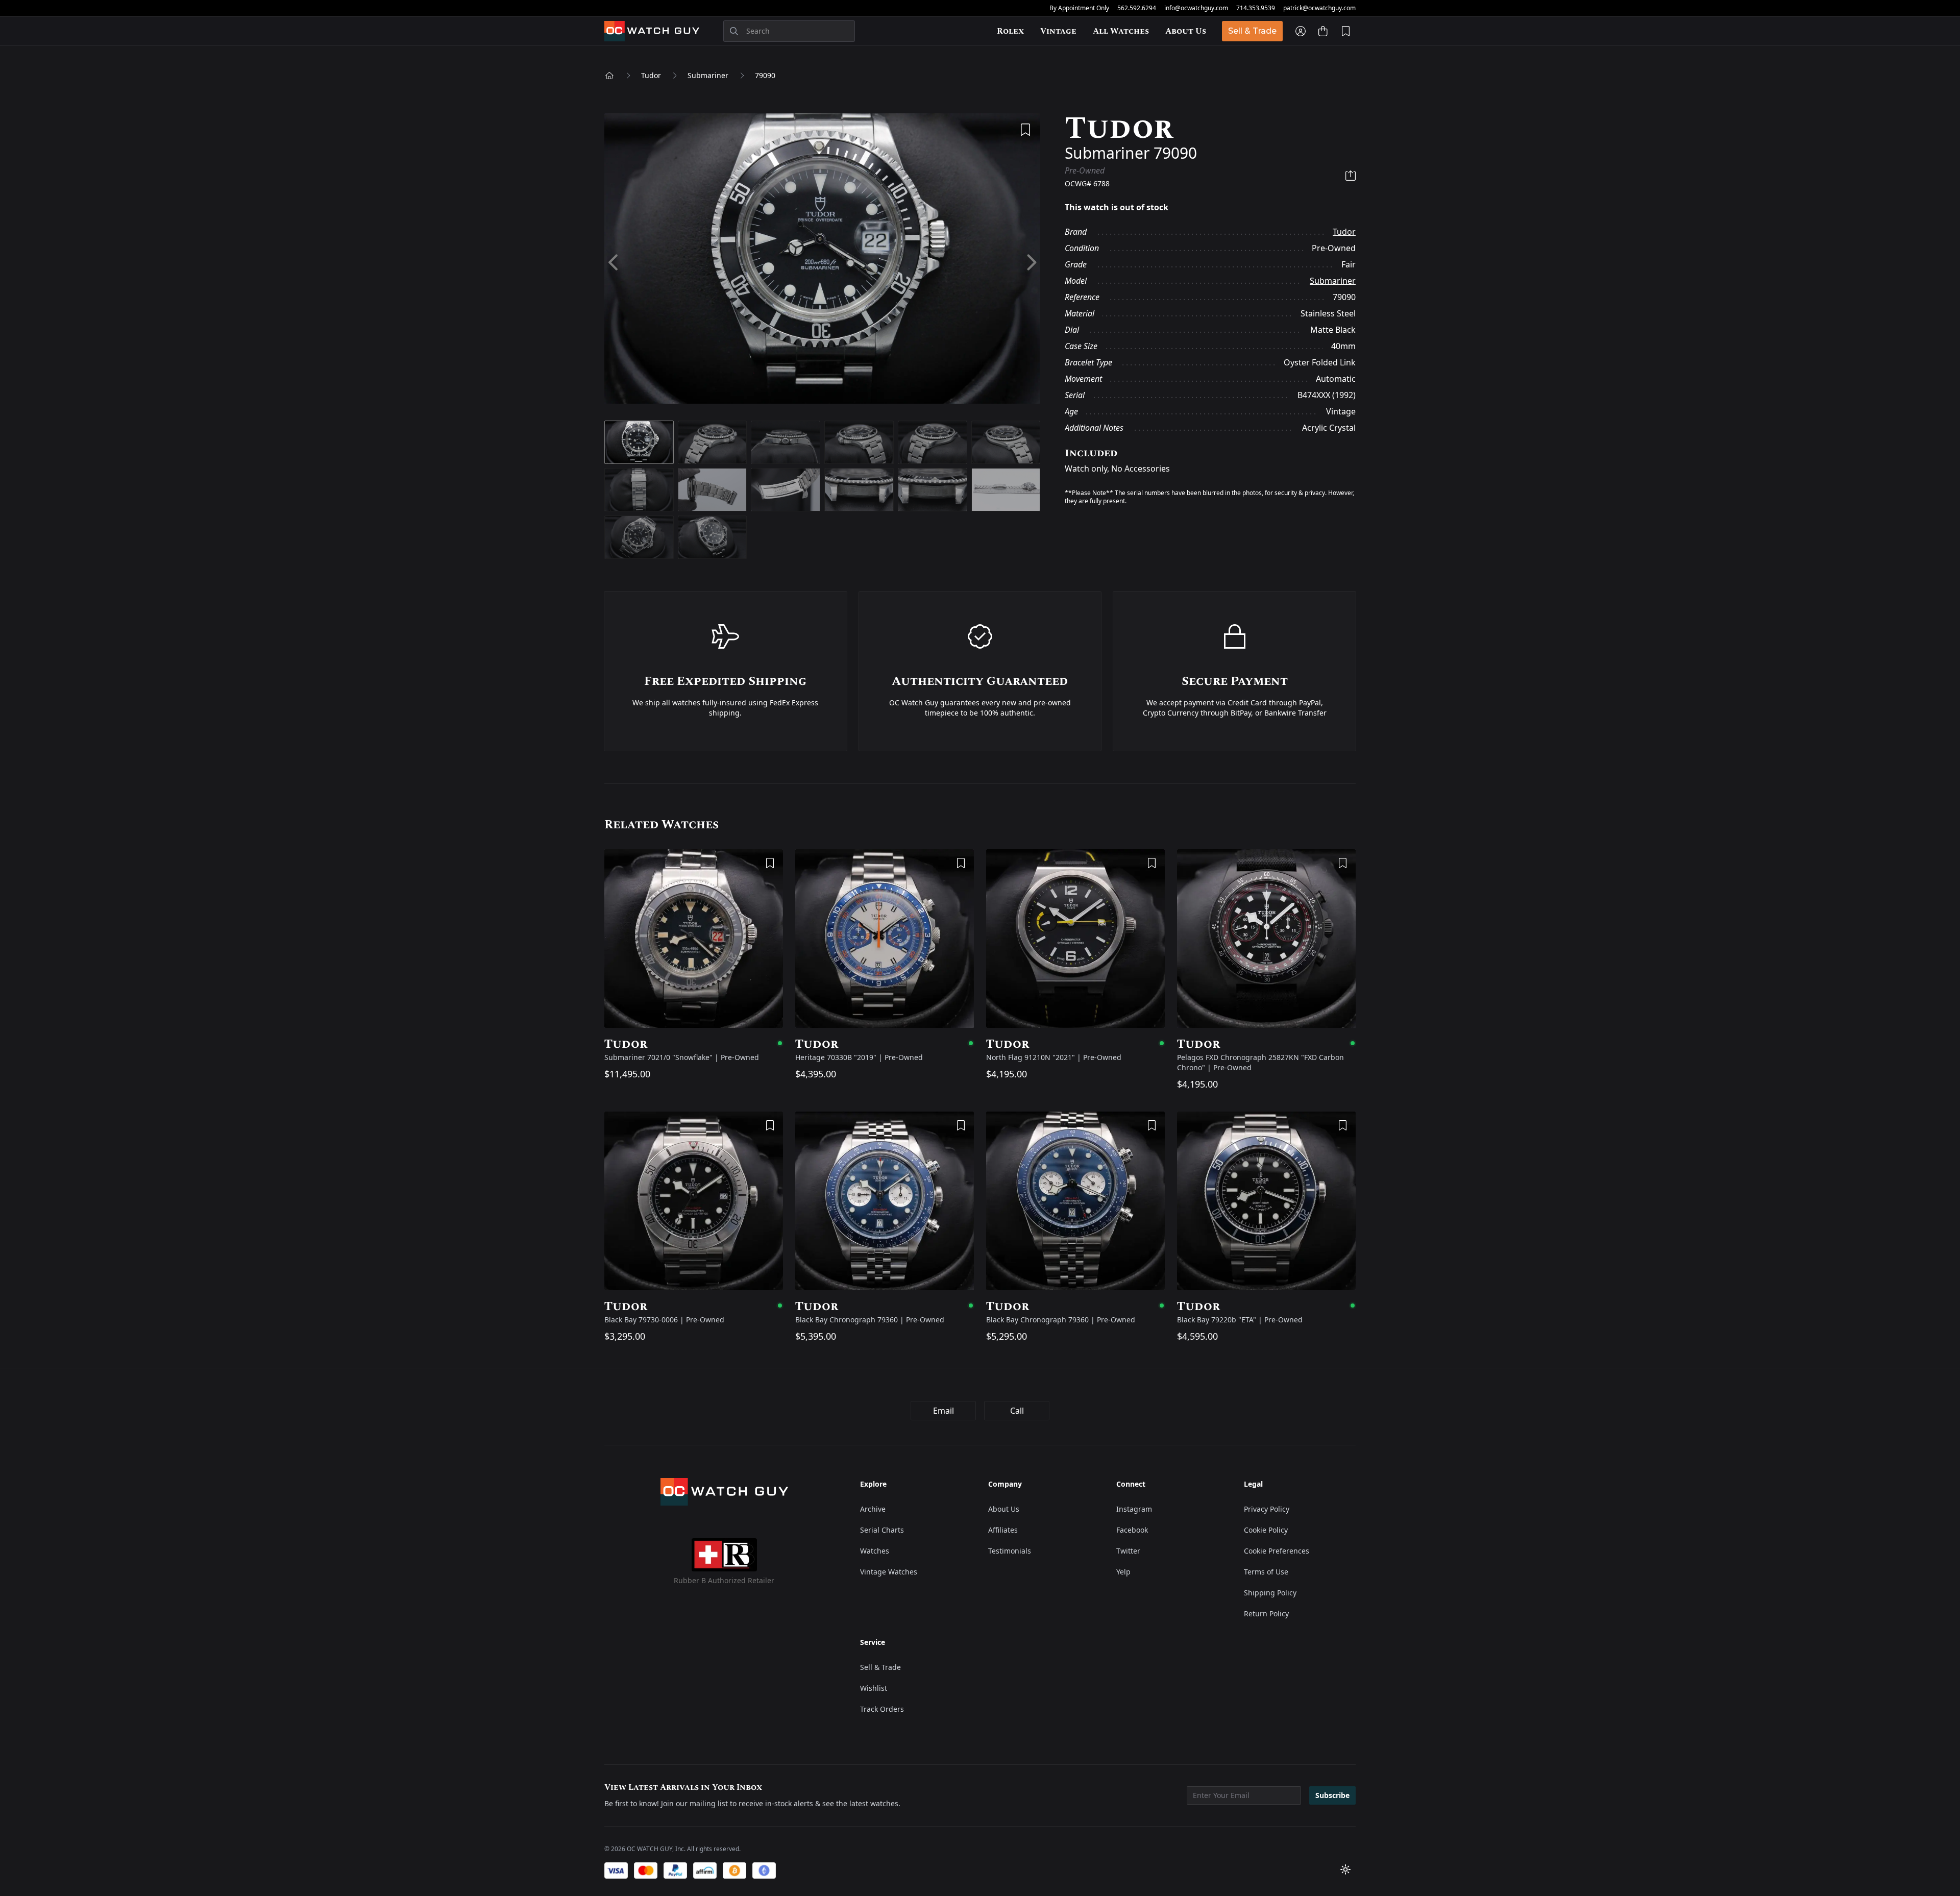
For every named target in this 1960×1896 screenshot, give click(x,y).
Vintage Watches (889, 1572)
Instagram (1134, 1509)
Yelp (1123, 1572)
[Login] (1301, 31)
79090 (765, 75)
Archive (873, 1509)
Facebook (1132, 1530)
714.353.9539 (1256, 8)
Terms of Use (1266, 1572)
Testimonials (1010, 1551)
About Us (1186, 31)
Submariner (708, 75)
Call (1017, 1411)
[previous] (614, 263)
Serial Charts (882, 1530)
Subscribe (1332, 1795)
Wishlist (874, 1688)
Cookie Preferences (1277, 1551)
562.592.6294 (1137, 8)
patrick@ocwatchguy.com (1319, 8)
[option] (822, 263)
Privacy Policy (1267, 1509)
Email (944, 1411)
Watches (875, 1551)
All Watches (1121, 31)
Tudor (651, 75)
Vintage (1058, 31)
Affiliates (1003, 1530)
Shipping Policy (1270, 1593)
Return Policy (1266, 1614)
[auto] (1345, 1869)
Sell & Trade (1252, 31)
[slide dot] (639, 442)
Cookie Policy (1266, 1530)
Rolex (1010, 31)
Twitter (1128, 1551)
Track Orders (882, 1709)
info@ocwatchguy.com (1196, 8)
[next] (1031, 263)
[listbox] (822, 263)
